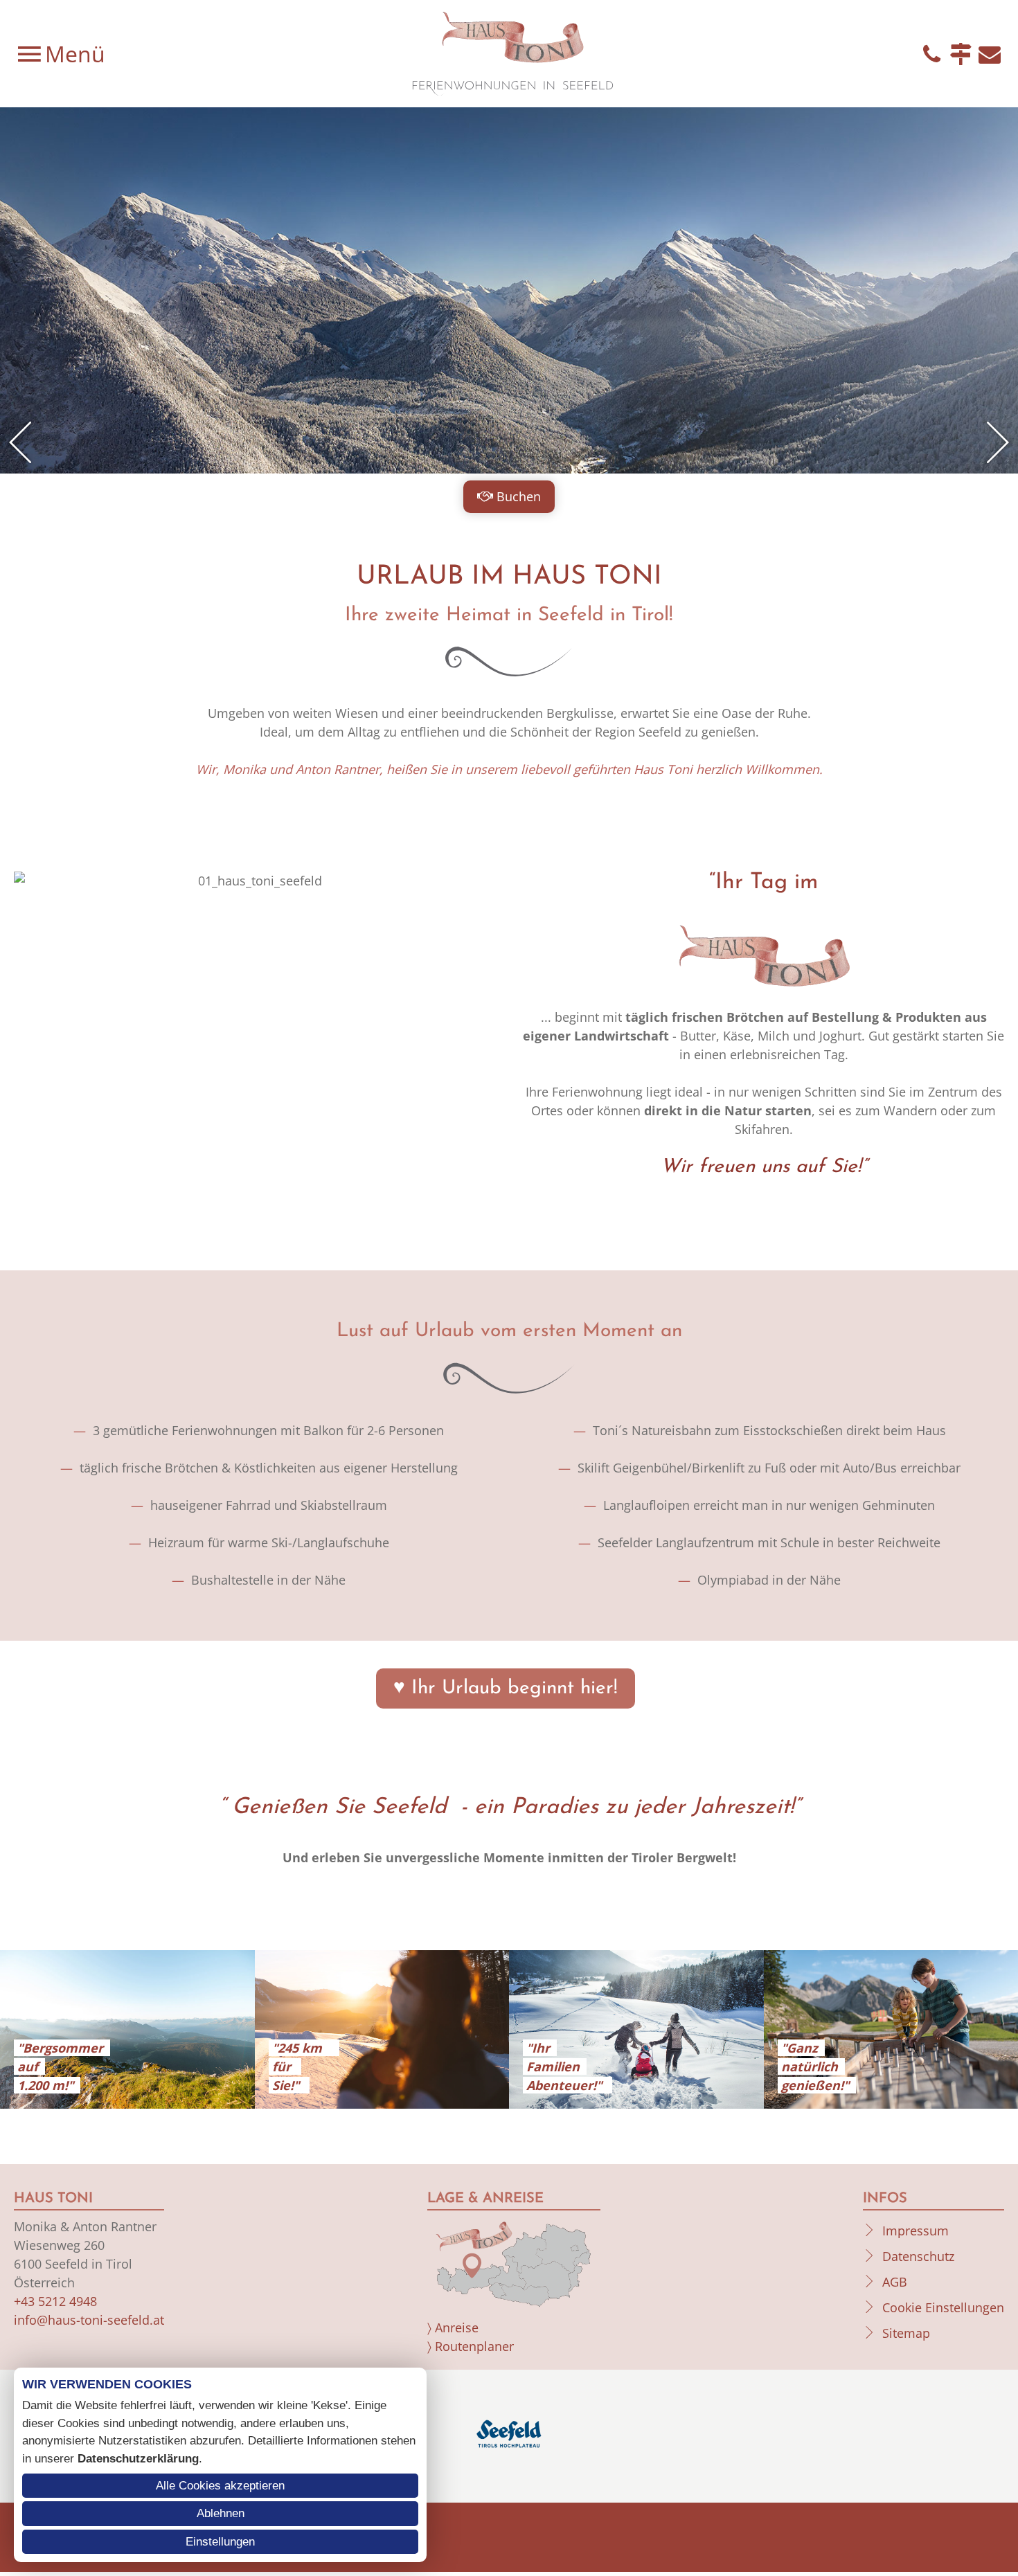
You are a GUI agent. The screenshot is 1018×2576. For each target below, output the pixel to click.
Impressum (916, 2231)
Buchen (519, 496)
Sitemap (906, 2333)
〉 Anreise (453, 2327)
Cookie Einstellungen (943, 2307)
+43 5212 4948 (55, 2301)
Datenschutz (918, 2256)
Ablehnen (221, 2513)
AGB (895, 2282)
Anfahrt (961, 54)
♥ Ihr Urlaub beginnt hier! (506, 1688)
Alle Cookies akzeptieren (220, 2486)
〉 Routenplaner (471, 2346)
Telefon (931, 54)
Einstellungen (220, 2542)
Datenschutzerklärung (138, 2459)
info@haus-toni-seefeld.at (89, 2320)
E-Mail (990, 54)
